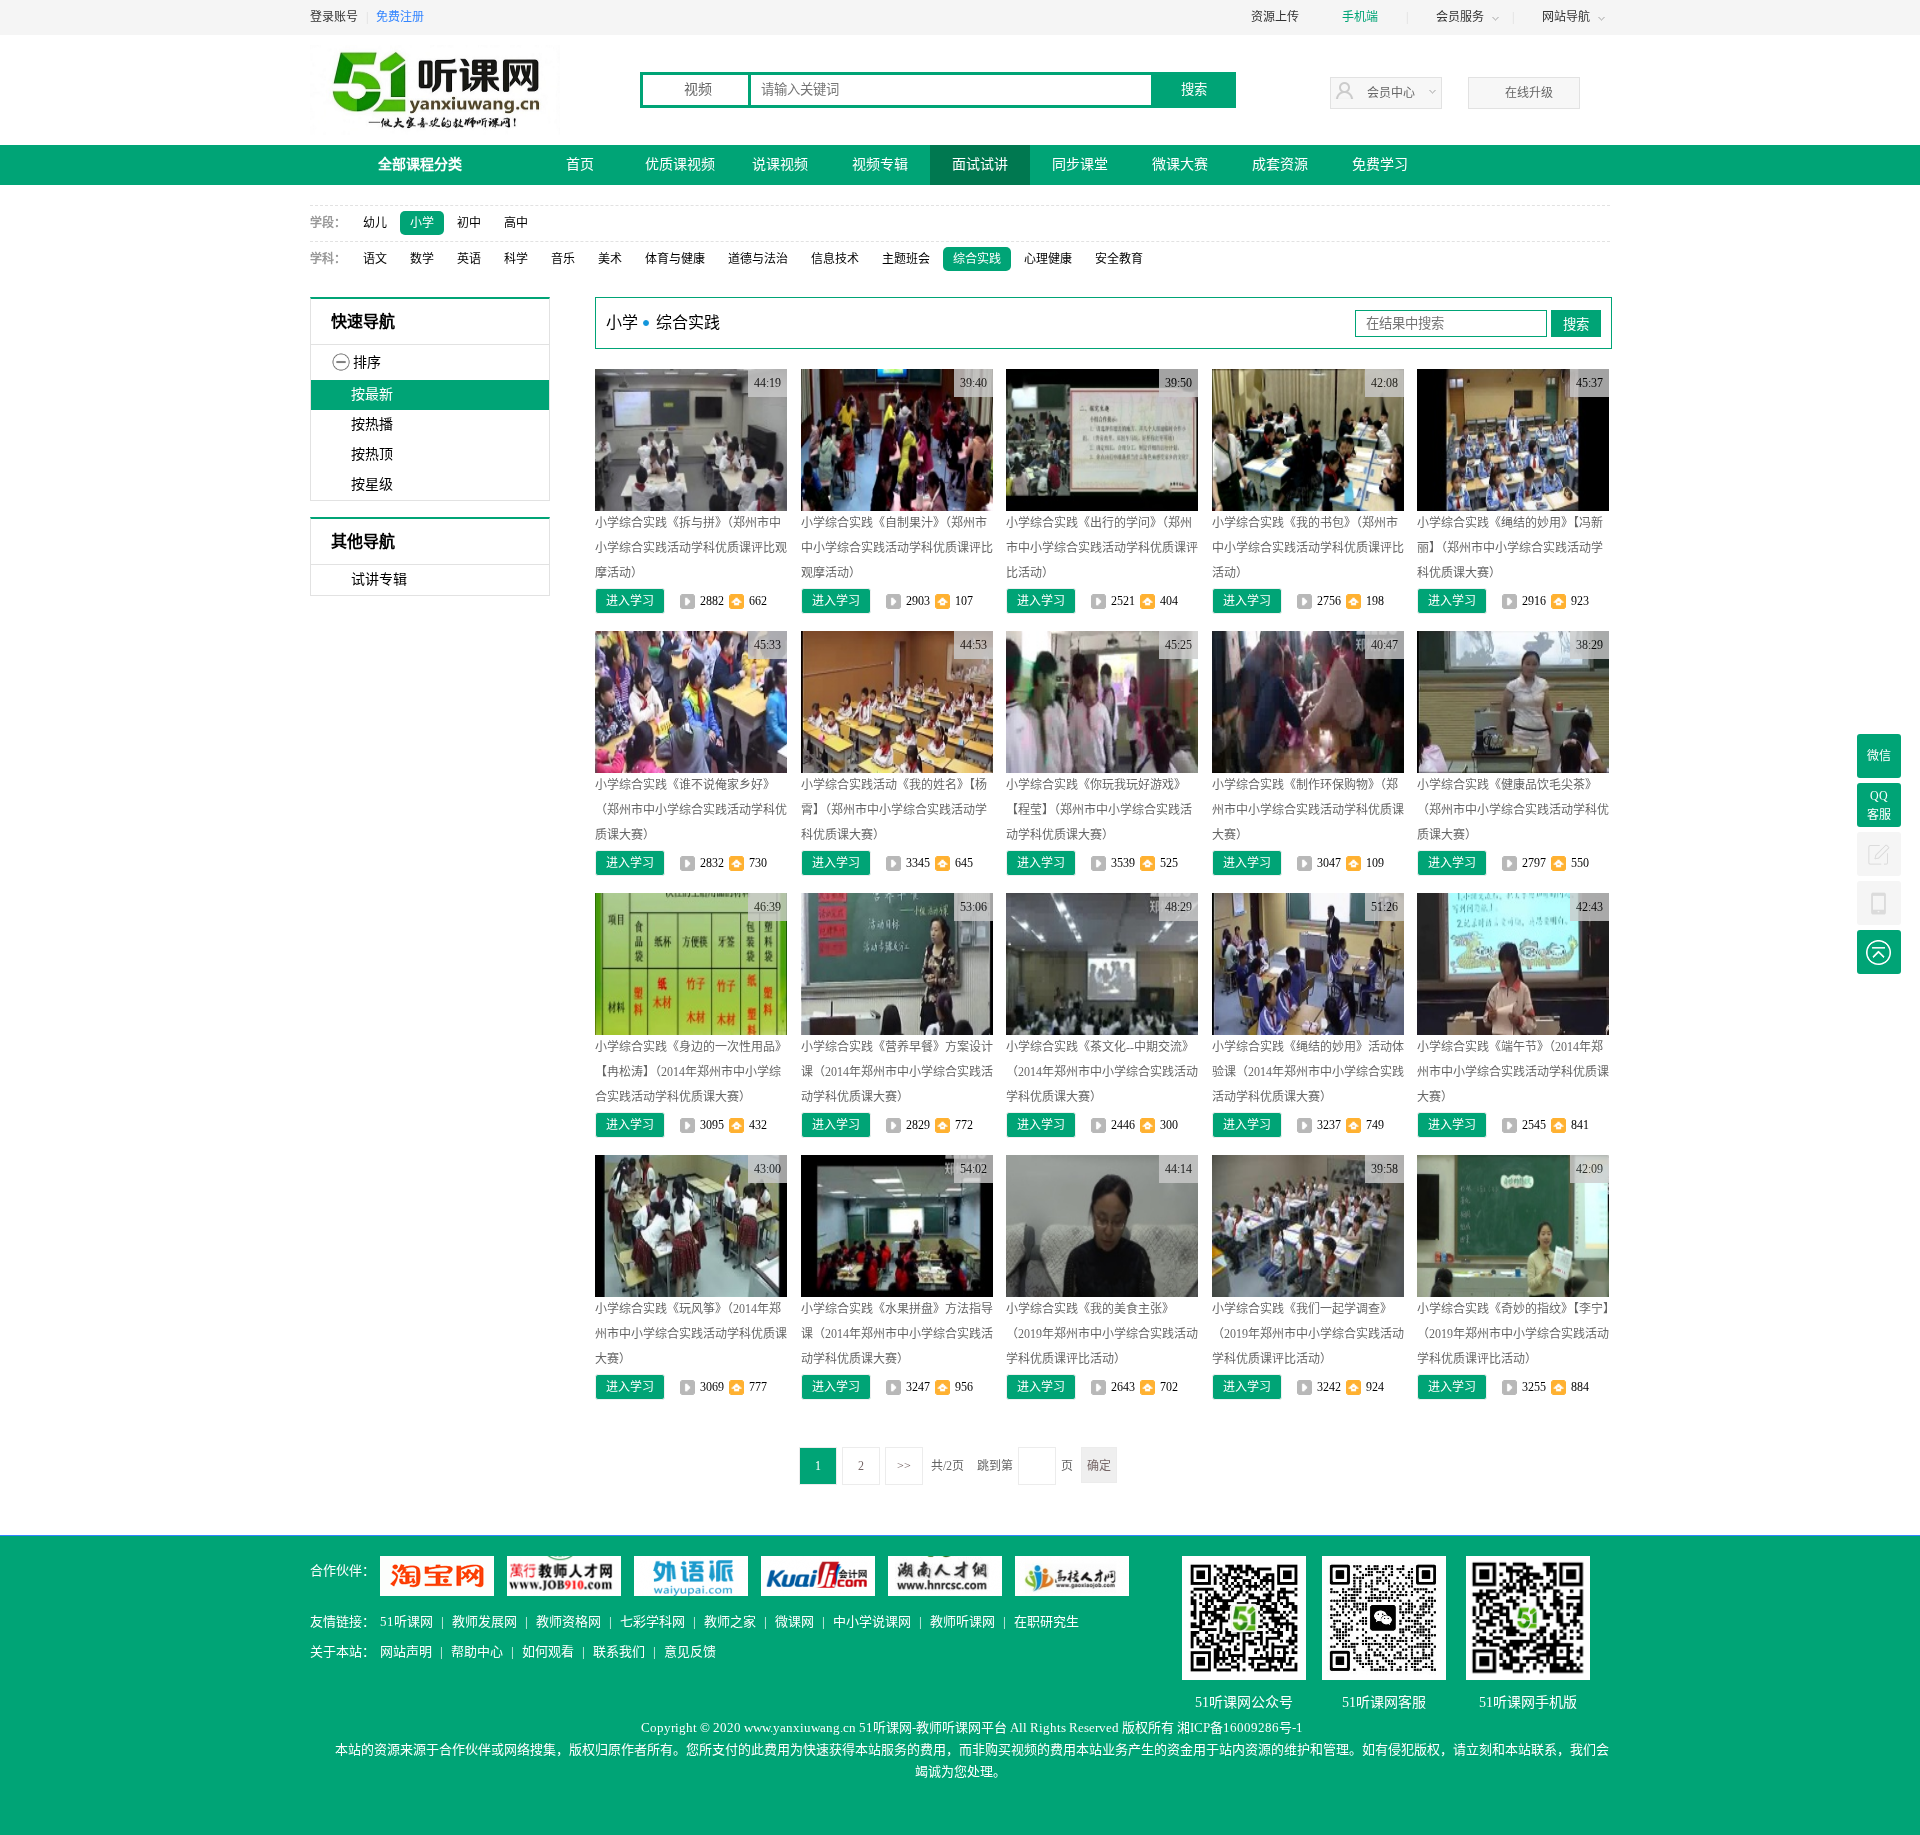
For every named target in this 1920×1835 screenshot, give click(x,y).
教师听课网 (962, 1621)
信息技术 (835, 259)
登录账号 (334, 17)
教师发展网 (484, 1621)
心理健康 (1048, 259)
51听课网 (406, 1621)
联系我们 (619, 1651)
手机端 (1360, 17)
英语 (469, 259)
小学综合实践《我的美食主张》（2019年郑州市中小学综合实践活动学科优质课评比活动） (1102, 1334)
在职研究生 (1046, 1621)
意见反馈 (690, 1651)
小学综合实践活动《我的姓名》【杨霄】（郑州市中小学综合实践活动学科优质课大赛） (894, 810)
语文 (375, 259)
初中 (469, 223)
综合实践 (977, 259)
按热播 (372, 424)
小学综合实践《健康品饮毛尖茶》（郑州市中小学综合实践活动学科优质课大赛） (1513, 810)
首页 (580, 164)
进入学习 (630, 601)
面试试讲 (980, 164)
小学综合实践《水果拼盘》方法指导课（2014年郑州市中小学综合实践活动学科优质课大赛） (897, 1334)
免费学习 (1380, 164)
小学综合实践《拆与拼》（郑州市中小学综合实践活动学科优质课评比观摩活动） (691, 548)
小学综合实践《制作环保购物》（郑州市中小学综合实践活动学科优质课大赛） (1308, 810)
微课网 (794, 1621)
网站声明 (406, 1651)
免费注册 (400, 17)
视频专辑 (880, 164)
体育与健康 (675, 259)
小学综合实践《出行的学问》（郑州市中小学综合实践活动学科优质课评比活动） (1102, 548)
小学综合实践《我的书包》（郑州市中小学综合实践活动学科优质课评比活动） (1308, 548)
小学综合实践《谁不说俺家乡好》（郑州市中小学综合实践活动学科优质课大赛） (691, 810)
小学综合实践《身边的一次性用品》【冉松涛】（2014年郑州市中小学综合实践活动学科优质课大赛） (691, 1072)
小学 (422, 223)
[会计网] (818, 1576)
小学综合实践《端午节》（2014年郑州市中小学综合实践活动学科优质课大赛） (1513, 1072)
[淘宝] (437, 1576)
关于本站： (342, 1651)
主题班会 (906, 259)
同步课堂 (1080, 164)
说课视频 (780, 164)
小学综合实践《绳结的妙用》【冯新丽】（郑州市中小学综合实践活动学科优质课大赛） (1510, 548)
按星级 (372, 484)
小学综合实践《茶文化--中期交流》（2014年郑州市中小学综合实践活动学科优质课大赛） (1102, 1072)
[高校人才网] (1072, 1576)
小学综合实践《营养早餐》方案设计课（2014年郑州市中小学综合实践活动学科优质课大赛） (897, 1072)
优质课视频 (680, 164)
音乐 (563, 259)
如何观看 (548, 1651)
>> (904, 1466)
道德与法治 (758, 259)
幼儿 (375, 223)
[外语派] (691, 1576)
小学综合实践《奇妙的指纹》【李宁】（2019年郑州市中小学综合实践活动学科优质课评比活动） (1513, 1334)
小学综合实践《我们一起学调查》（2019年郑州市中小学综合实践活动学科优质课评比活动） (1308, 1334)
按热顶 (372, 454)
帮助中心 (477, 1651)
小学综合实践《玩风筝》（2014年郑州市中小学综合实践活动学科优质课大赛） (691, 1334)
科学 (516, 259)
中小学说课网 (872, 1621)
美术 (610, 259)
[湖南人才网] (945, 1576)
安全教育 (1119, 259)
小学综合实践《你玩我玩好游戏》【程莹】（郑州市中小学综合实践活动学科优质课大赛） (1099, 810)
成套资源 (1280, 164)
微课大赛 (1180, 164)
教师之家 (730, 1621)
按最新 (372, 394)
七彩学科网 (652, 1621)
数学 (422, 259)
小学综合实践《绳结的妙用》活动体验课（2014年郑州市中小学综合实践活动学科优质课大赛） (1308, 1072)
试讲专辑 (379, 579)
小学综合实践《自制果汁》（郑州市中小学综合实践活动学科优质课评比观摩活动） (897, 548)
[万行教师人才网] (564, 1576)
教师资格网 (568, 1621)
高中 (516, 223)
